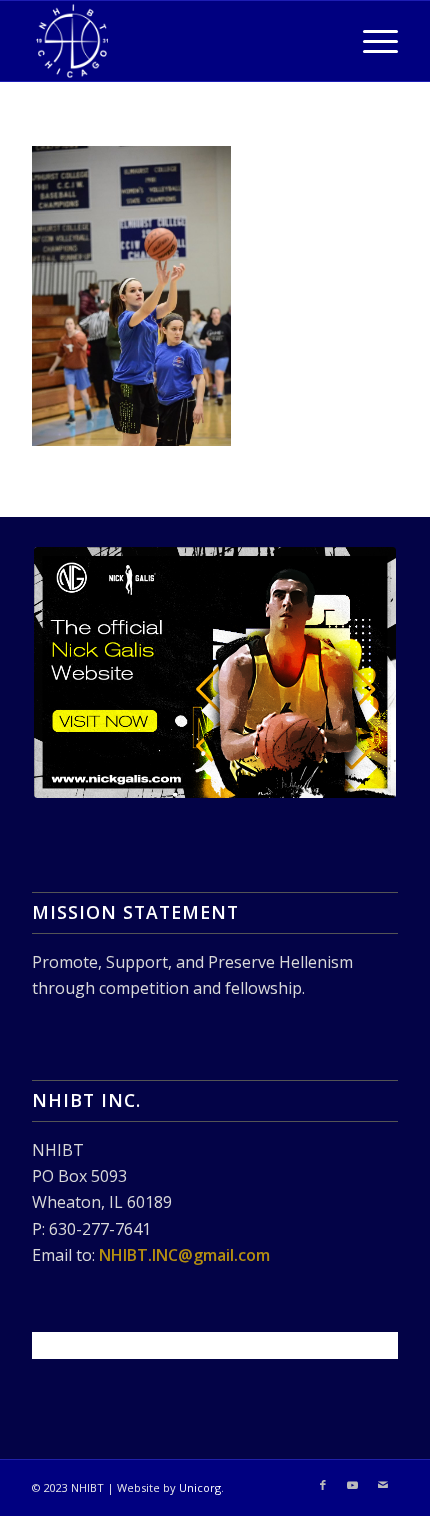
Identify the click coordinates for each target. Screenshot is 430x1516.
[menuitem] (370, 41)
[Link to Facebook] (323, 1485)
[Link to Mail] (383, 1485)
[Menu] (370, 41)
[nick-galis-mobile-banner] (214, 672)
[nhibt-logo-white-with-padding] (178, 41)
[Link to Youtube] (353, 1485)
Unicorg (200, 1487)
